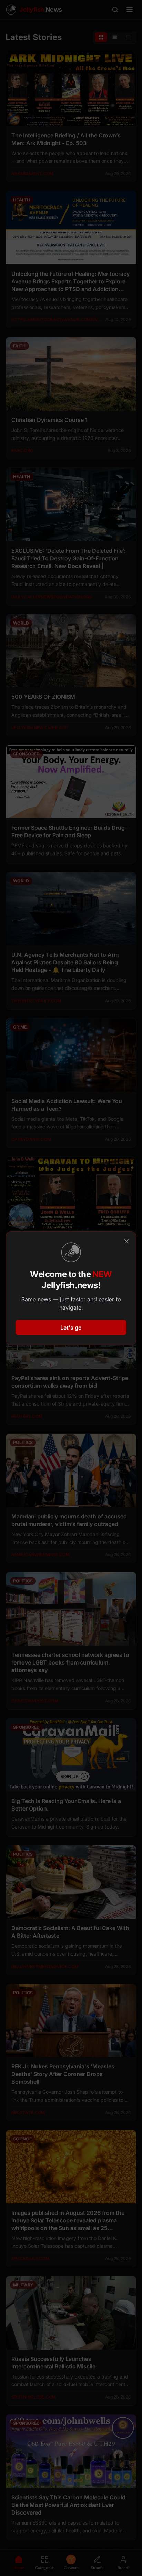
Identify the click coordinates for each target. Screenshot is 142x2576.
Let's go (71, 1328)
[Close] (126, 1241)
